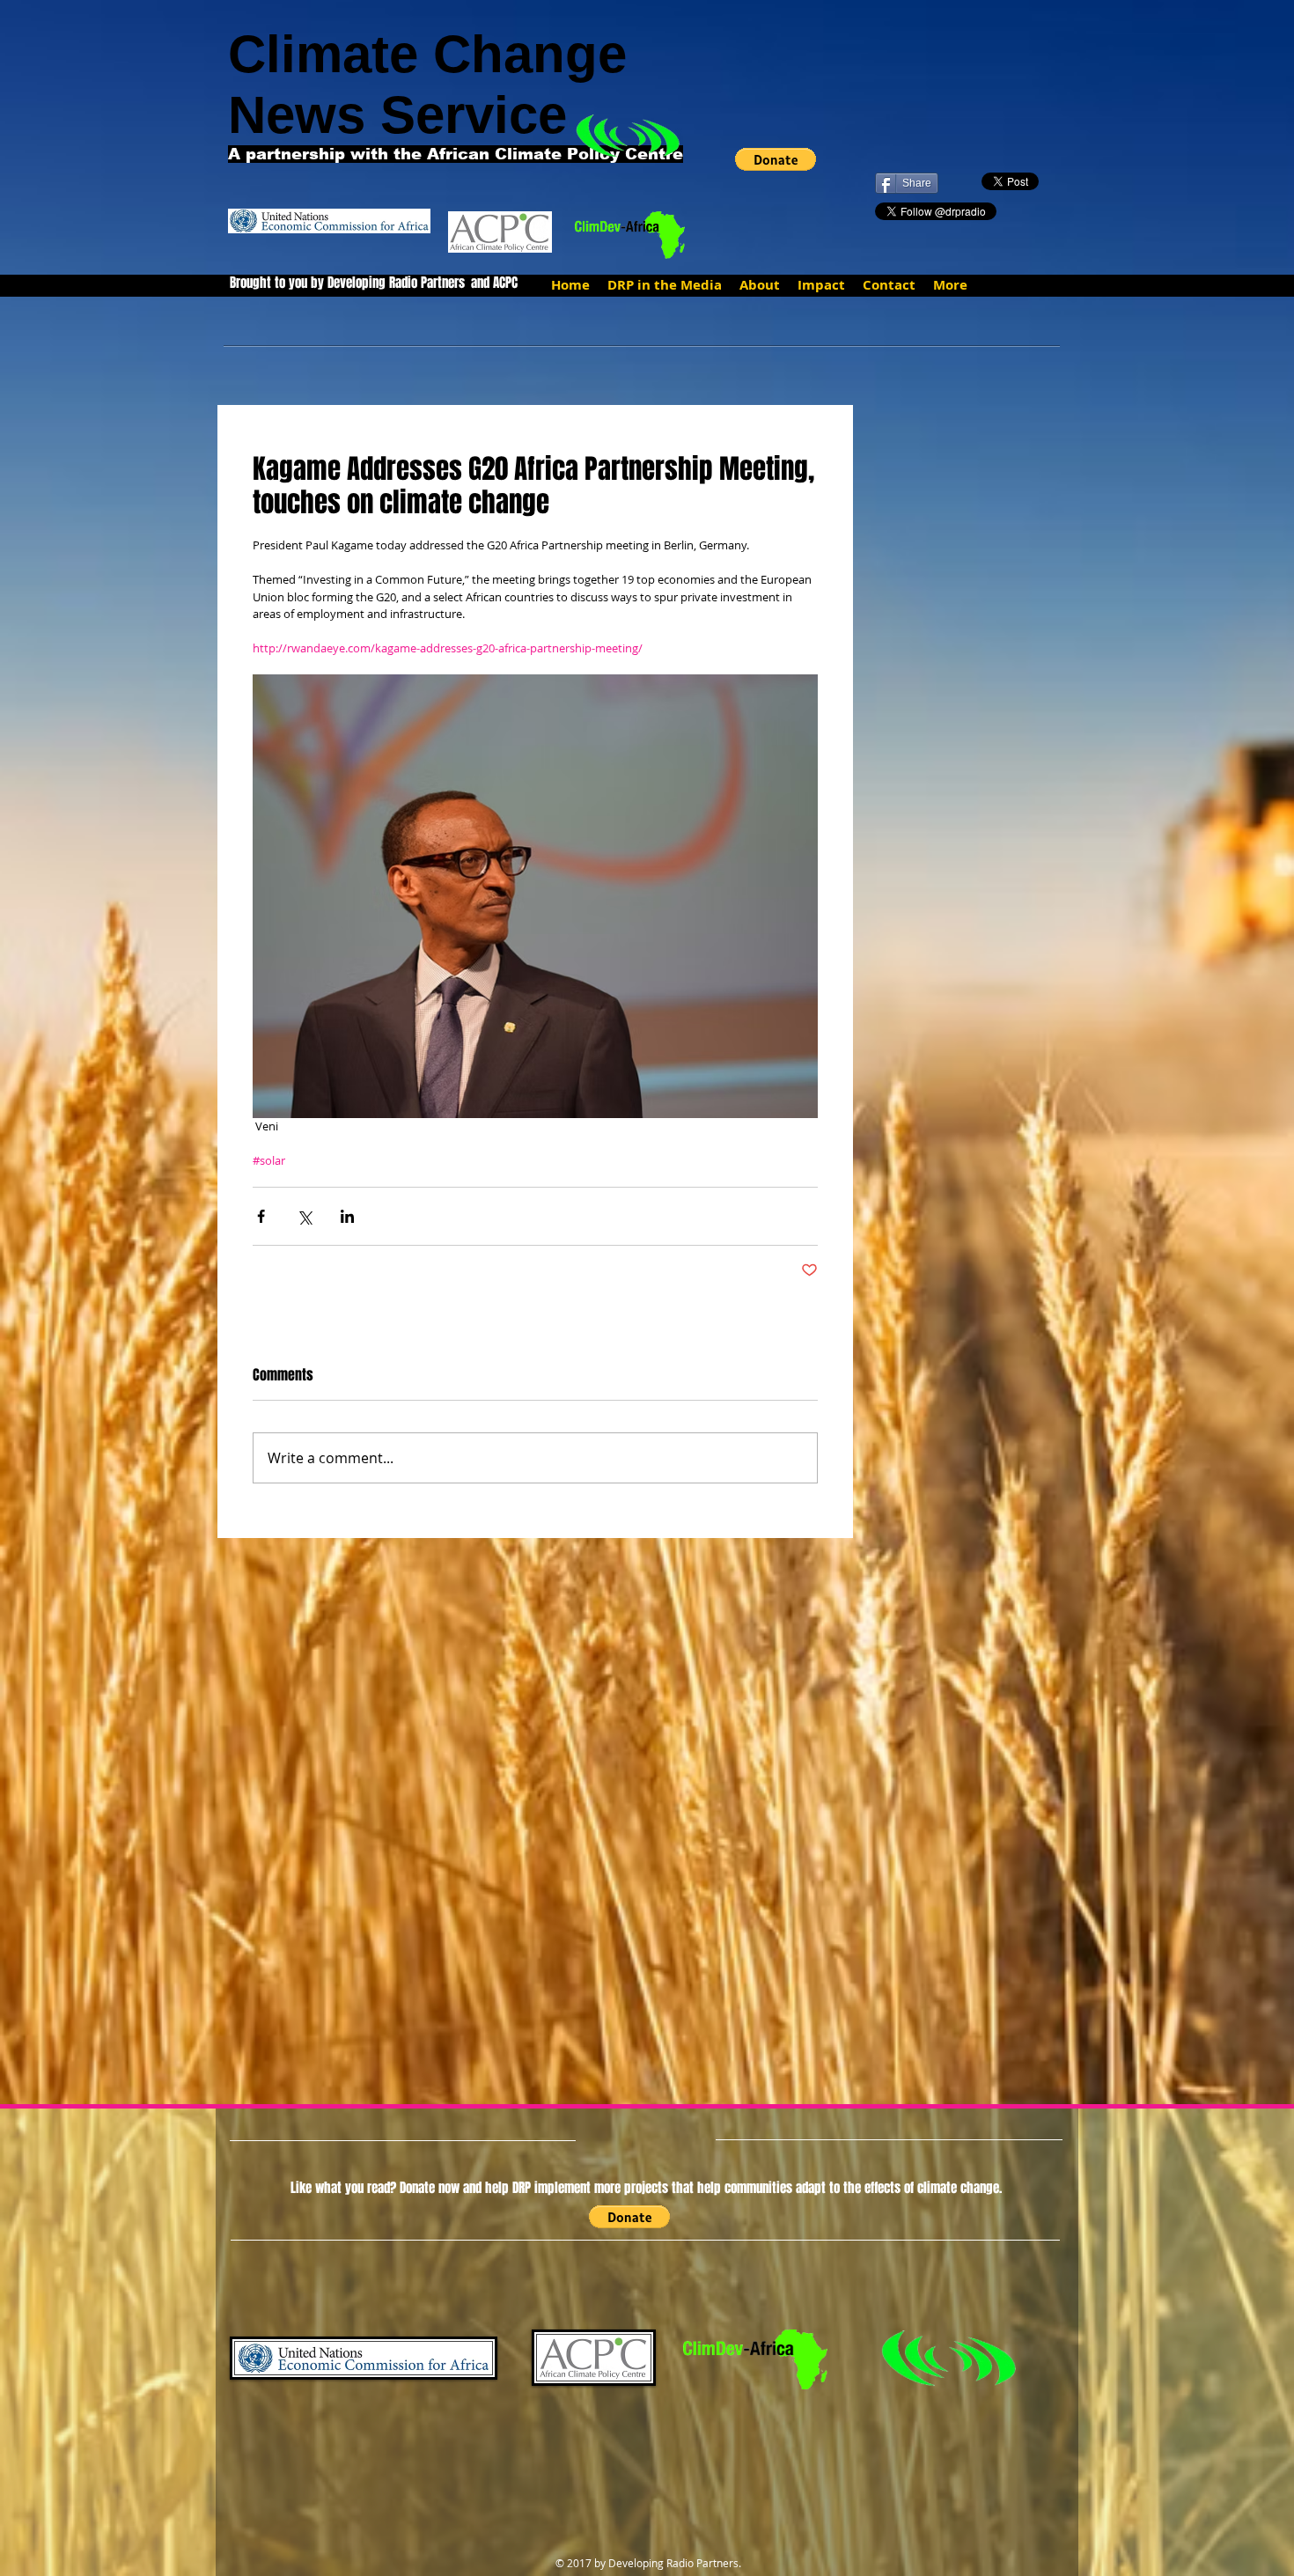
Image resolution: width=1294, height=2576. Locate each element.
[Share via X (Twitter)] (304, 1216)
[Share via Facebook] (261, 1216)
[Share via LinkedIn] (347, 1216)
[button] (776, 159)
